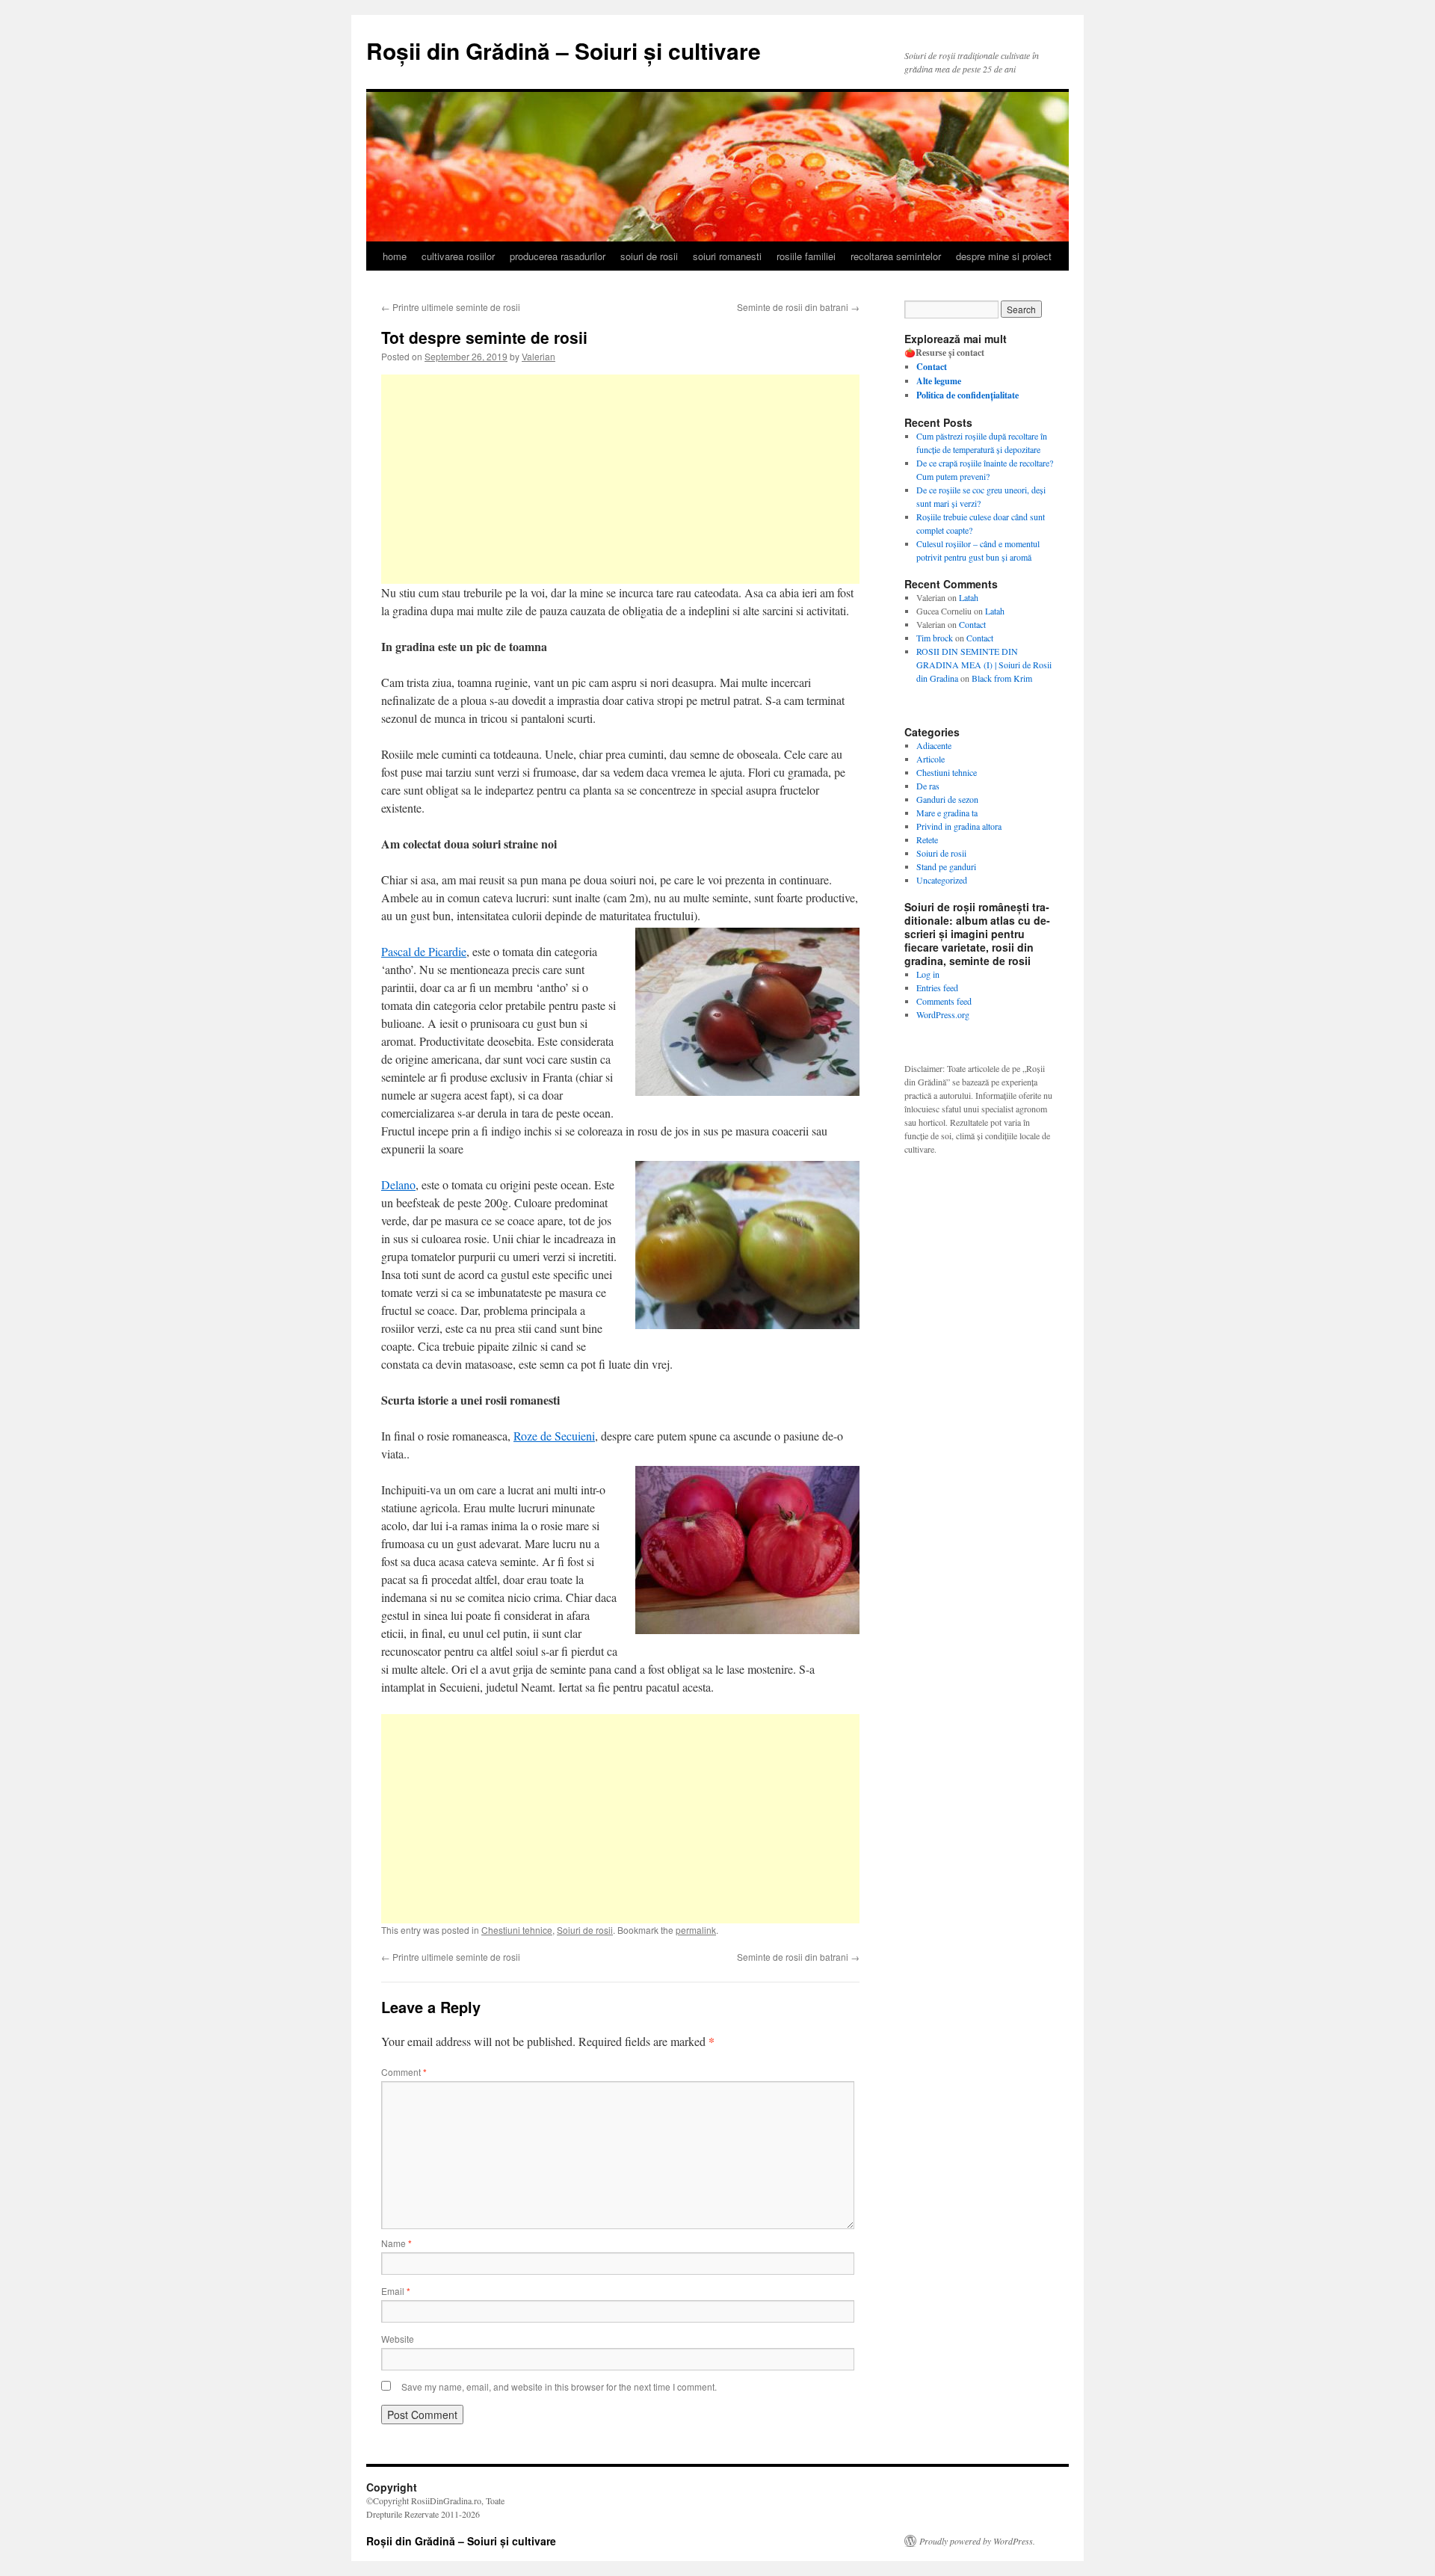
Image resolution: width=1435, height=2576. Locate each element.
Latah (969, 597)
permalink (696, 1930)
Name (396, 2243)
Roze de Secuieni (554, 1436)
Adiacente (934, 745)
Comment (404, 2072)
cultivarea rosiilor (458, 256)
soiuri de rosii (649, 256)
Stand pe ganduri (946, 866)
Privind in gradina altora (959, 826)
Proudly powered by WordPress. (977, 2541)
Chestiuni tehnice (517, 1930)
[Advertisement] (620, 479)
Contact (972, 624)
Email (396, 2291)
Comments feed (944, 1001)
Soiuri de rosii (585, 1930)
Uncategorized (942, 880)
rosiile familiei (806, 256)
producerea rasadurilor (558, 256)
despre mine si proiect (1004, 256)
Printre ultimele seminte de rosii (451, 307)
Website (398, 2339)
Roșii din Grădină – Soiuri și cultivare (564, 50)
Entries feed (937, 987)
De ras (928, 786)
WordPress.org (943, 1014)
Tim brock (935, 638)
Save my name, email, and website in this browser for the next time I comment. (559, 2387)
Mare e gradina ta (947, 813)
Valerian (538, 356)
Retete (927, 839)
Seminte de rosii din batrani (798, 307)
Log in (928, 974)
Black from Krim (1002, 678)
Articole (931, 759)
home (395, 256)
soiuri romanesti (727, 256)
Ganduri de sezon (947, 799)
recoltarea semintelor (896, 256)
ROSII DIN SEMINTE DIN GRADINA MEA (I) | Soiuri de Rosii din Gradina (984, 665)
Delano (398, 1184)
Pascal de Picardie (424, 951)
